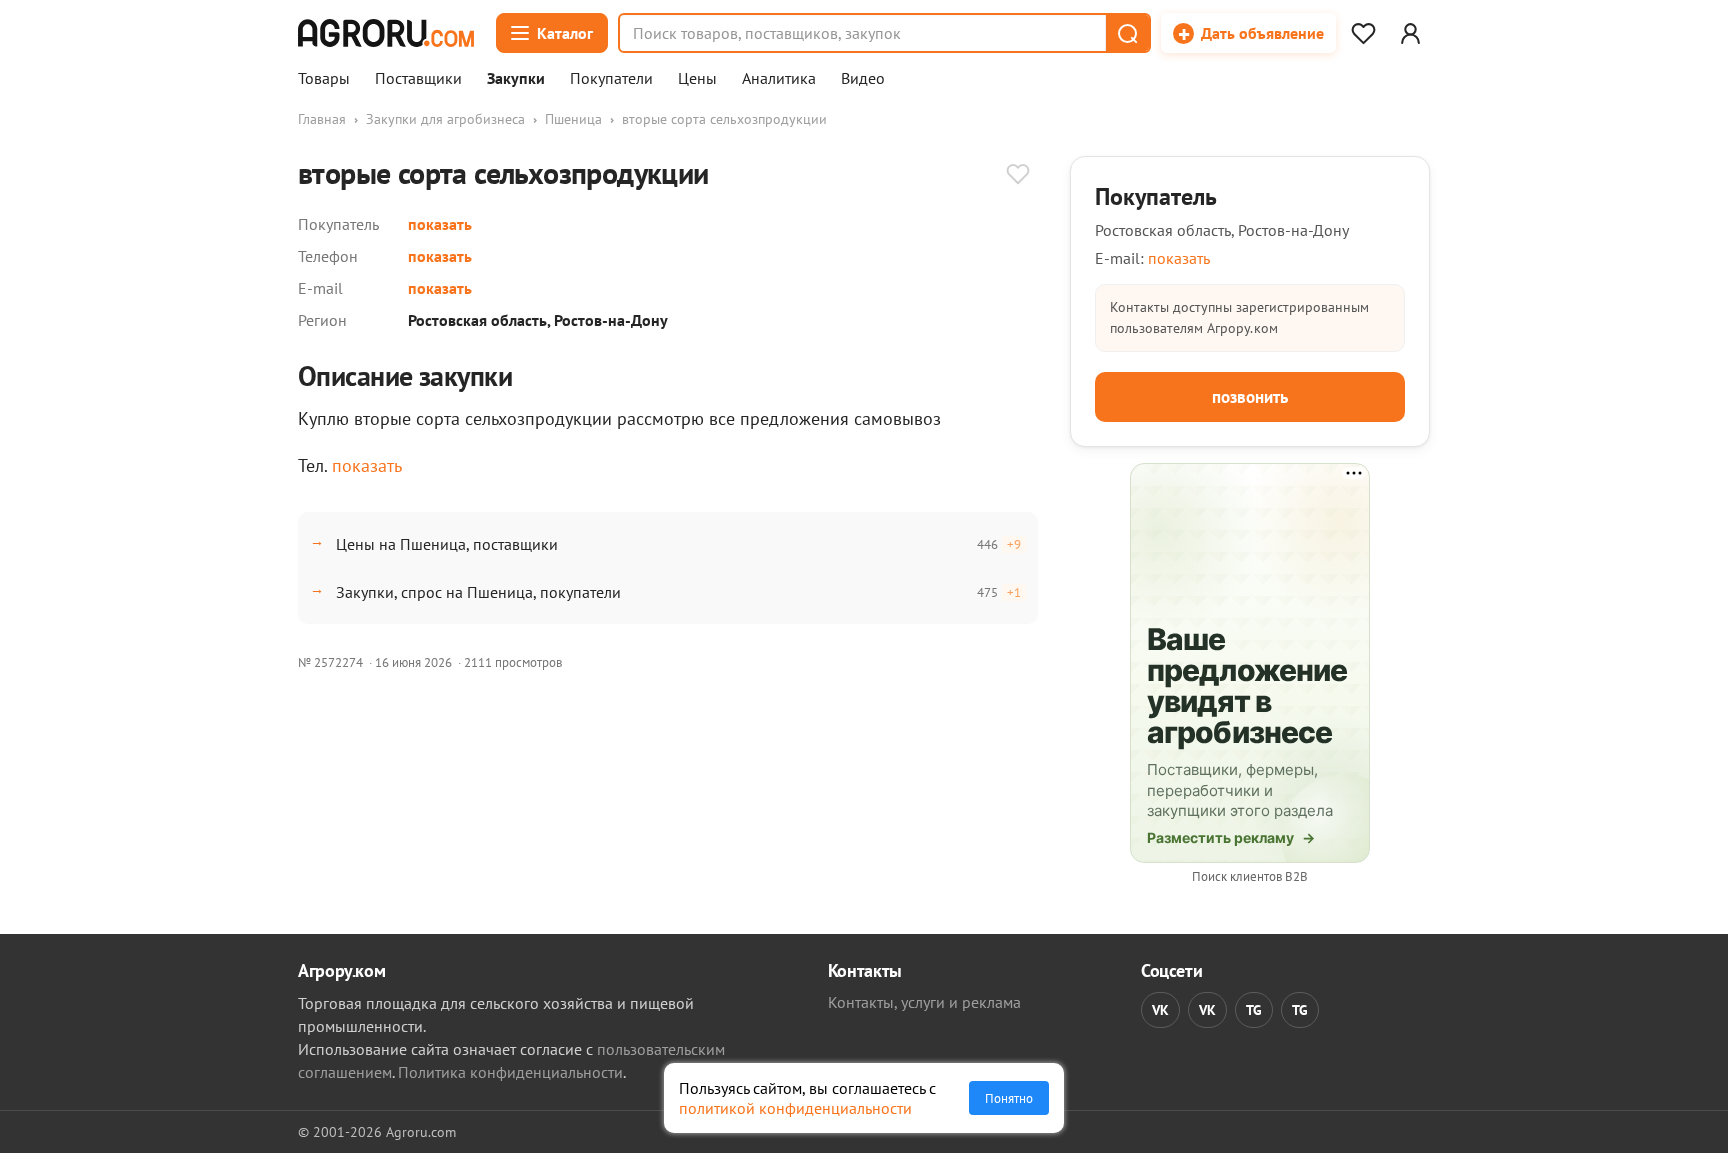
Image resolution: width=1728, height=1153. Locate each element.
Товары (324, 79)
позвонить (1250, 397)
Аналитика (779, 79)
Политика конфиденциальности (510, 1072)
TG (1254, 1010)
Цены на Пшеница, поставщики (447, 544)
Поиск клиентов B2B (1250, 876)
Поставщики (418, 79)
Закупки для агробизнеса (445, 119)
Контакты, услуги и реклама (924, 1002)
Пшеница (573, 119)
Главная (322, 119)
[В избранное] (1018, 176)
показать (440, 224)
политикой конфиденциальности (795, 1108)
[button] (1127, 33)
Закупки (516, 79)
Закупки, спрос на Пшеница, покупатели (478, 592)
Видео (863, 79)
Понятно (1009, 1098)
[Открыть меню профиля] (1410, 33)
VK (1160, 1010)
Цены (697, 79)
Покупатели (611, 79)
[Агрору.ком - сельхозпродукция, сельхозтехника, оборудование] (386, 33)
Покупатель (1156, 196)
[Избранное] (1363, 33)
